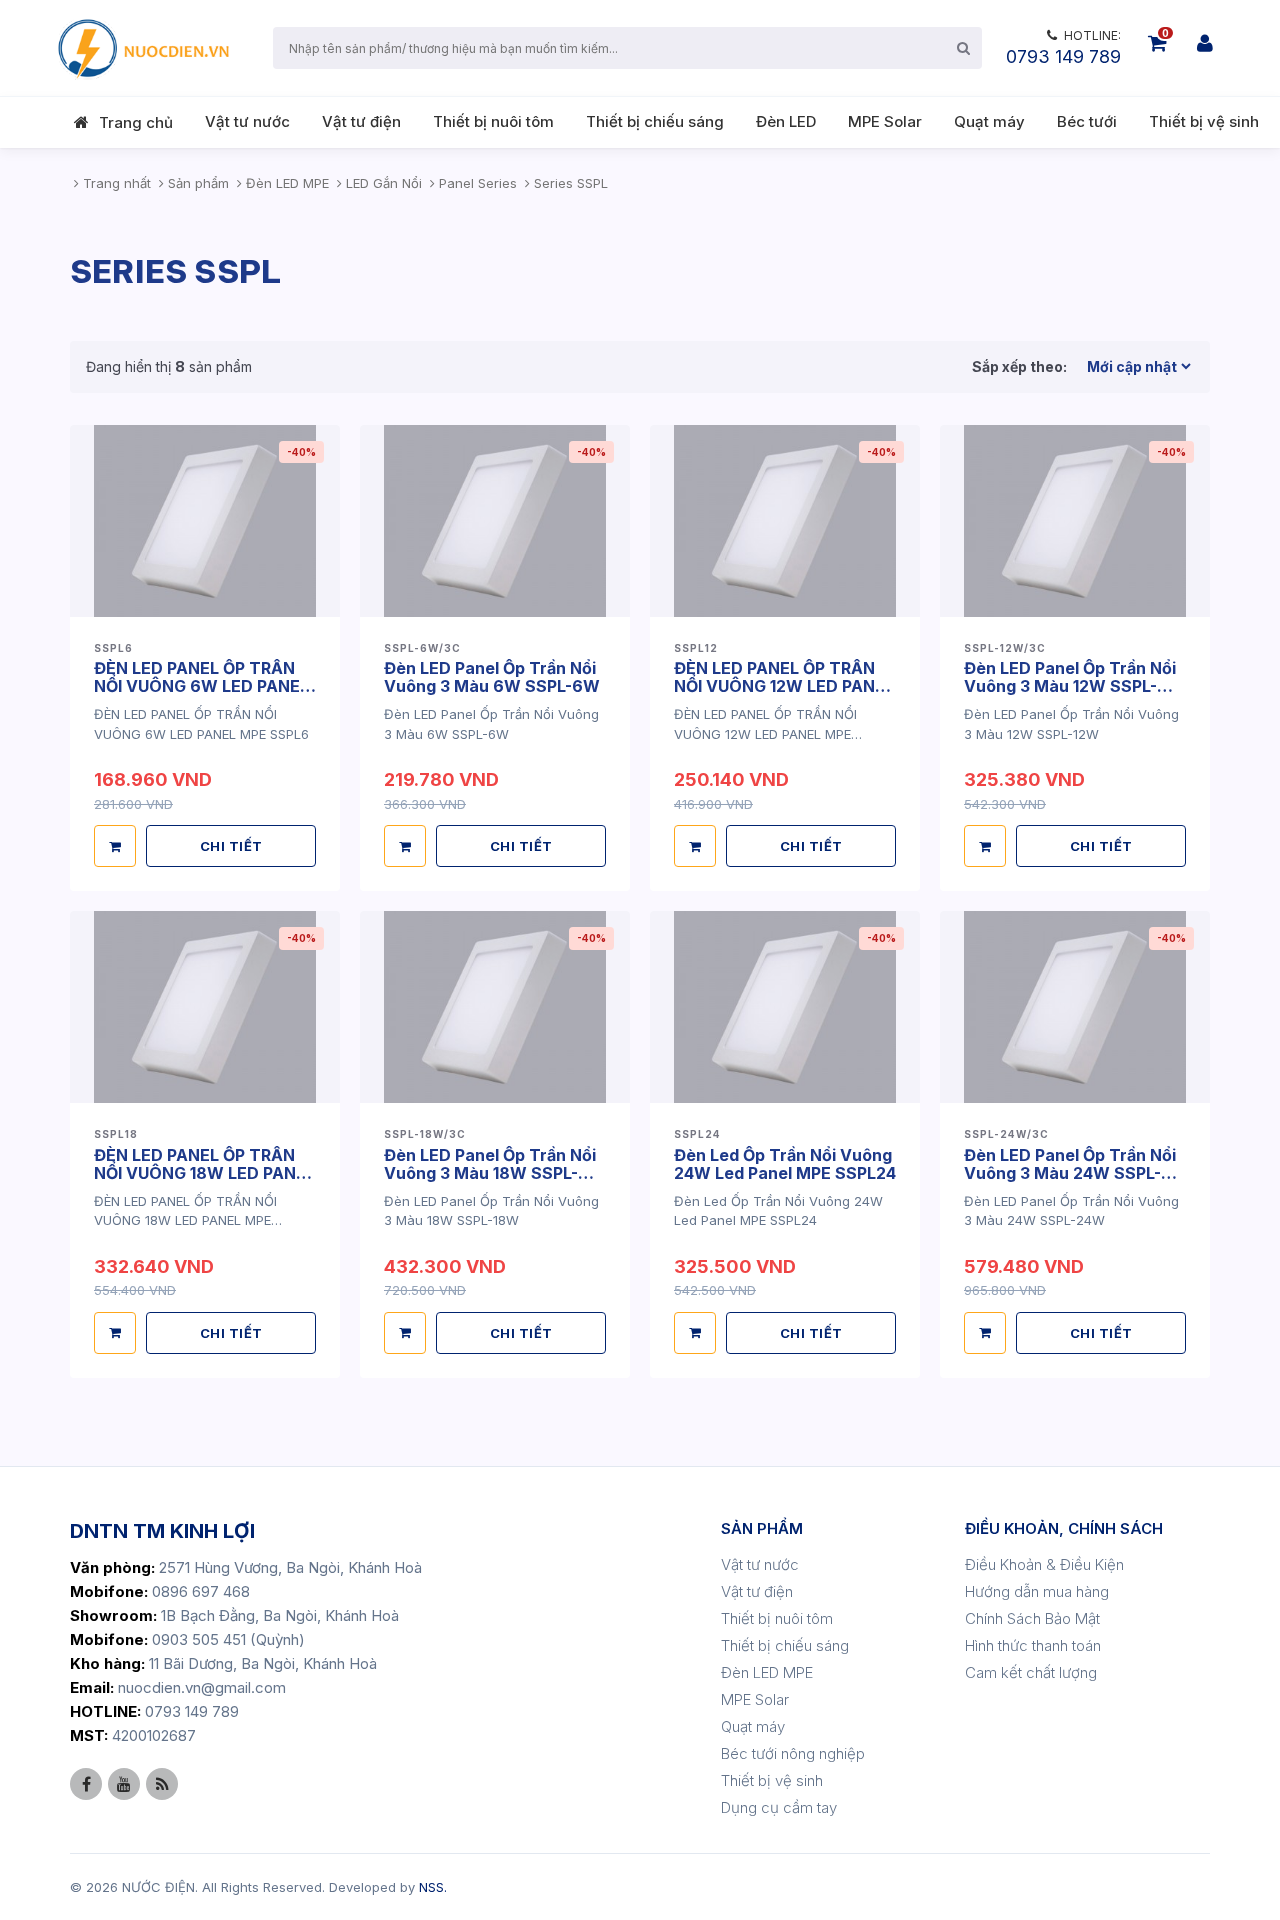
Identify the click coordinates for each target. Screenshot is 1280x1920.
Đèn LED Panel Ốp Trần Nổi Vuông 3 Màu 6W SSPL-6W (492, 677)
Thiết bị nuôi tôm (493, 121)
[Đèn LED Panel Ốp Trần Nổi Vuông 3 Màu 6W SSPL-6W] (495, 521)
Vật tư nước (247, 121)
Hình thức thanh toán (1033, 1645)
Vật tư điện (361, 121)
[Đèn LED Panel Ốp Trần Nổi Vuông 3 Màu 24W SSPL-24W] (1075, 1007)
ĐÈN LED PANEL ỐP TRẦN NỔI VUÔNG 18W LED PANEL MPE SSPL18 (204, 1173)
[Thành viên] (1205, 43)
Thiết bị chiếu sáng (655, 121)
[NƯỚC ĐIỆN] (142, 48)
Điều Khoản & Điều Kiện (1044, 1564)
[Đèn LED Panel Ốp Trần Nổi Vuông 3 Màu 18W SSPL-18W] (495, 1007)
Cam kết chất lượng (1031, 1672)
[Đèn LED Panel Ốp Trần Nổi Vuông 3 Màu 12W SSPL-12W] (1075, 521)
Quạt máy (989, 121)
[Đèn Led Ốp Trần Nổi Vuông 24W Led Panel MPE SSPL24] (785, 1007)
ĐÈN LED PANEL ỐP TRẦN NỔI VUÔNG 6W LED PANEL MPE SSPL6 (201, 686)
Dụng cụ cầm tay (779, 1807)
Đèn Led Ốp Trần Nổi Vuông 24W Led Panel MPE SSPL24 (785, 1164)
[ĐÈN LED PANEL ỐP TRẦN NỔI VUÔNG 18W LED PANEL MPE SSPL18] (205, 1007)
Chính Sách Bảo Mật (1032, 1618)
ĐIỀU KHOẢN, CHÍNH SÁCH (1064, 1528)
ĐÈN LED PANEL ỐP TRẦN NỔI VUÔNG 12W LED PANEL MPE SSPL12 (784, 686)
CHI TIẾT (231, 846)
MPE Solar (885, 121)
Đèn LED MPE (767, 1672)
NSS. (433, 1887)
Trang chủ (136, 122)
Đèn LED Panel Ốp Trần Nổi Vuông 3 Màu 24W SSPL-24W (1070, 1173)
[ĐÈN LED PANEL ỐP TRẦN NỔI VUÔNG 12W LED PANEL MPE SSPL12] (785, 521)
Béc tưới (1087, 121)
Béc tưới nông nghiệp (793, 1753)
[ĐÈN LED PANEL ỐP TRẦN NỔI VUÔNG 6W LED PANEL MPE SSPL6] (205, 521)
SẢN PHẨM (762, 1528)
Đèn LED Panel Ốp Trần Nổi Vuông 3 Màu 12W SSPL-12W (1070, 686)
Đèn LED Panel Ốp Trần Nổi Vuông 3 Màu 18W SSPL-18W (490, 1173)
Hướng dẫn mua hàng (1037, 1591)
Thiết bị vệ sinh (1204, 121)
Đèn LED (786, 121)
